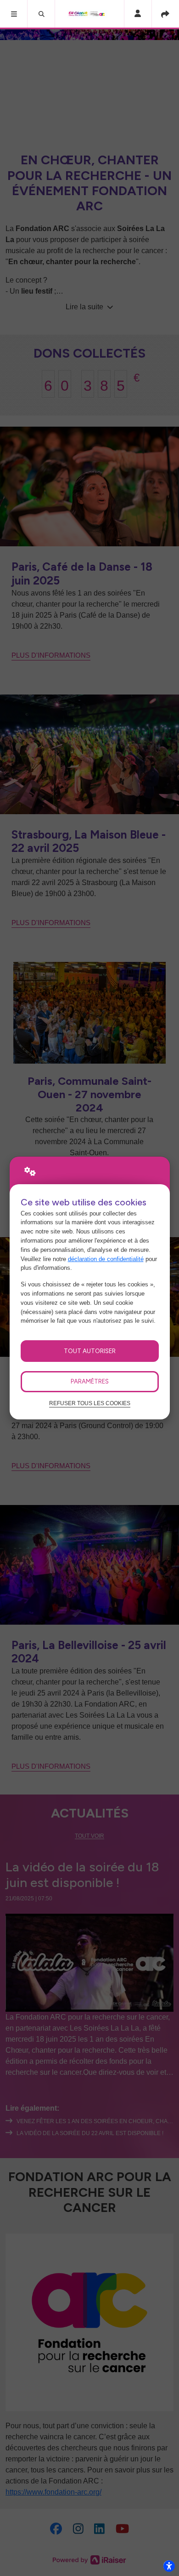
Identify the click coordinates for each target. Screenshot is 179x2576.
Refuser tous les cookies (90, 1403)
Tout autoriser (90, 1351)
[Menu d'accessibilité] (169, 2566)
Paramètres (90, 1381)
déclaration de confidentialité (106, 1259)
